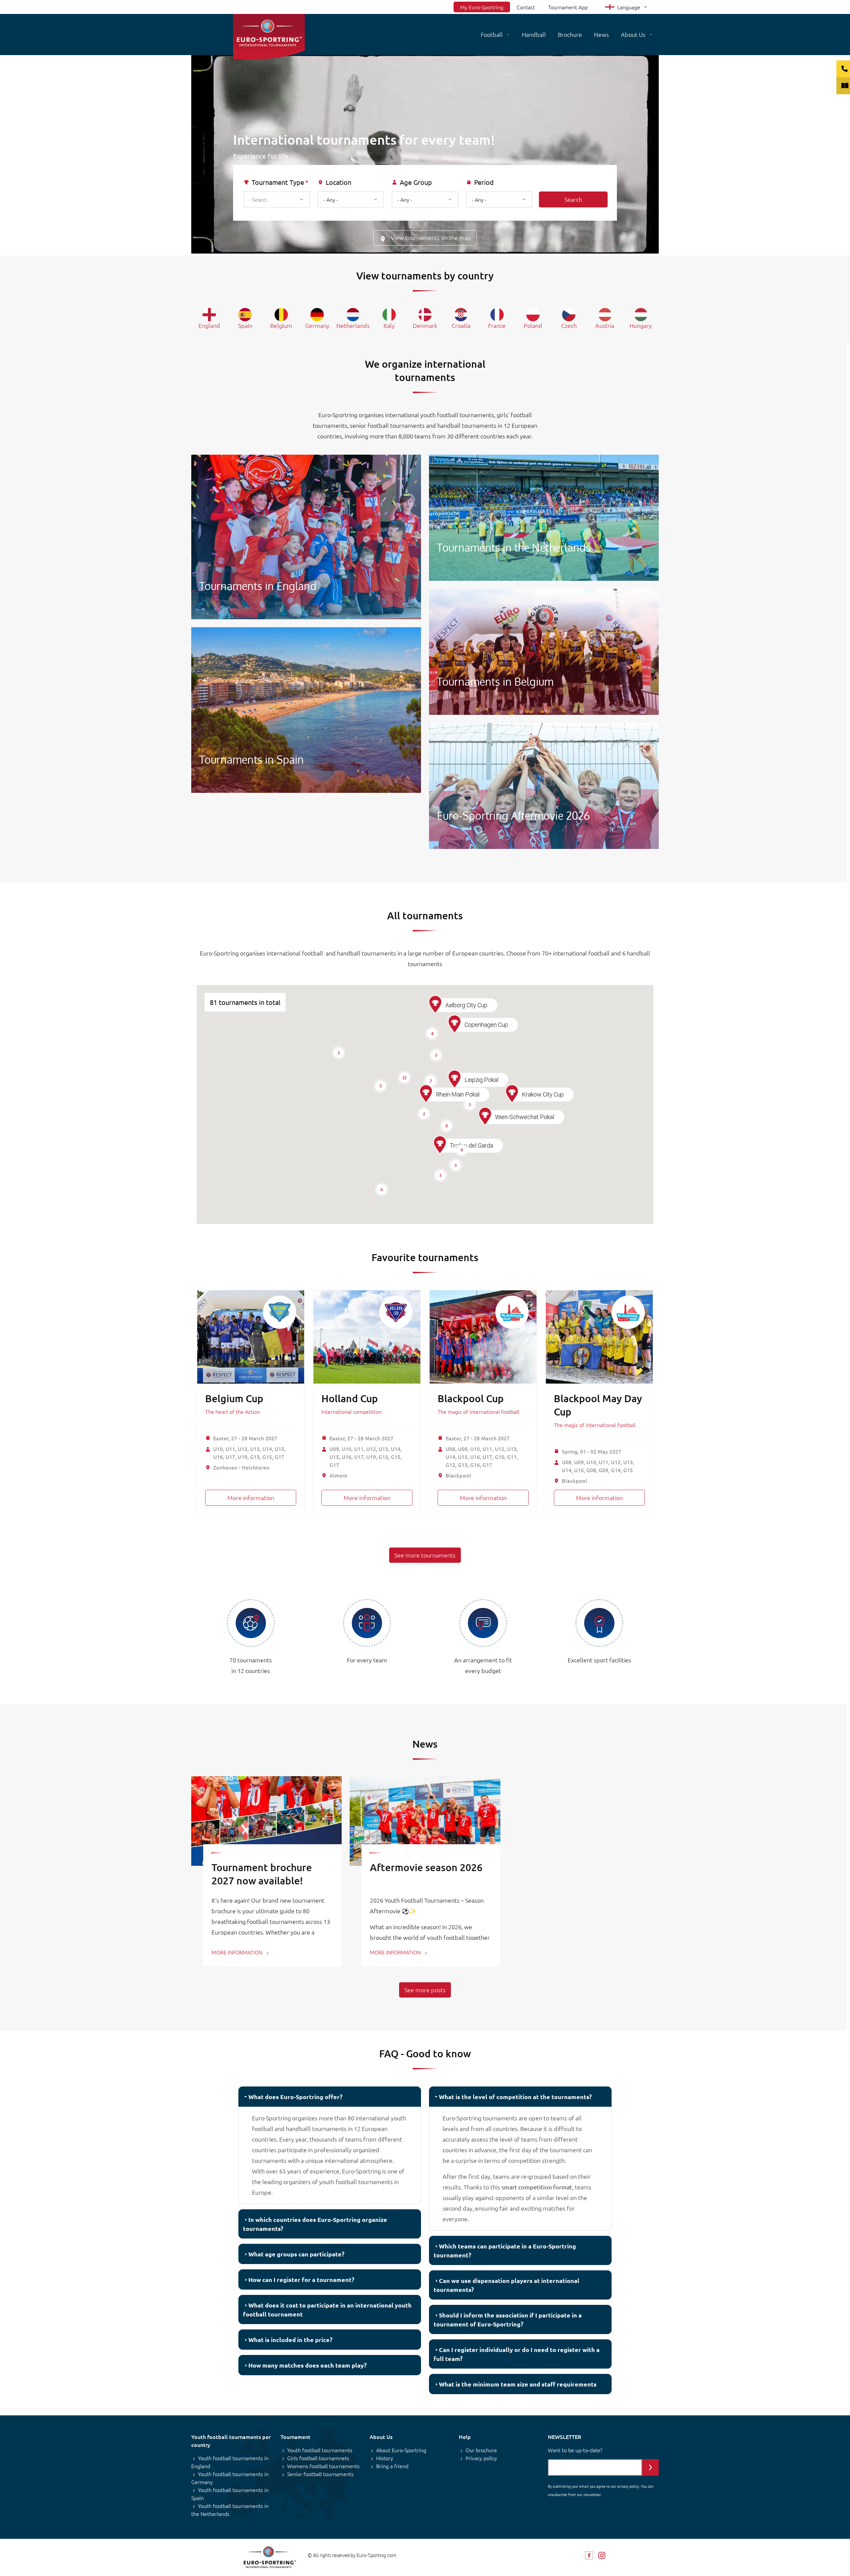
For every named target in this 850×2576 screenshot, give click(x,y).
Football (492, 34)
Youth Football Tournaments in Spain (306, 710)
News (601, 34)
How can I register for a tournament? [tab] (301, 2279)
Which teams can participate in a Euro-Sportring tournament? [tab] (505, 2250)
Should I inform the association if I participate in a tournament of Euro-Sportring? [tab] (508, 2319)
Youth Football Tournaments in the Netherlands (544, 518)
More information (251, 1498)
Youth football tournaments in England (230, 2462)
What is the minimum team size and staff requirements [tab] (518, 2384)
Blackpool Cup (471, 1398)
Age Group (416, 182)
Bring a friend (392, 2466)
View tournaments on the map (431, 237)
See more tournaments (425, 1555)
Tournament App (568, 7)
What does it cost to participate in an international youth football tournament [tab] (327, 2310)
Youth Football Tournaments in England (306, 537)
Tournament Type (278, 182)
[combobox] (277, 199)
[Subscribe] (650, 2467)
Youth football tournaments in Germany (230, 2478)
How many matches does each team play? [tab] (307, 2365)
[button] (440, 1145)
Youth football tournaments (320, 2450)
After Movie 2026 (544, 786)
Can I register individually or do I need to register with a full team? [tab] (517, 2354)
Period (484, 182)
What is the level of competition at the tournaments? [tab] (515, 2097)
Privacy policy (481, 2458)
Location (339, 182)
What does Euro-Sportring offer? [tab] (295, 2097)
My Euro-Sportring (482, 7)
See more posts (425, 1990)
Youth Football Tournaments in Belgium (544, 652)
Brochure (570, 34)
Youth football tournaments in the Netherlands (230, 2510)
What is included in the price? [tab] (290, 2340)
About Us (633, 34)
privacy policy (628, 2486)
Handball (534, 34)
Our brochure (481, 2450)
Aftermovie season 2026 (426, 1867)
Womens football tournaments (323, 2466)
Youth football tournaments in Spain (230, 2494)
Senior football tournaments (320, 2474)
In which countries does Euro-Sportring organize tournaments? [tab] (315, 2224)
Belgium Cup (234, 1398)
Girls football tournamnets (318, 2458)
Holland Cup (350, 1398)
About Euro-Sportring (401, 2450)
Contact (526, 7)
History (385, 2458)
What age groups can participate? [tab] (296, 2254)
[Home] (269, 37)
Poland (533, 325)
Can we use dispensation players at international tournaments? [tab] (507, 2285)
